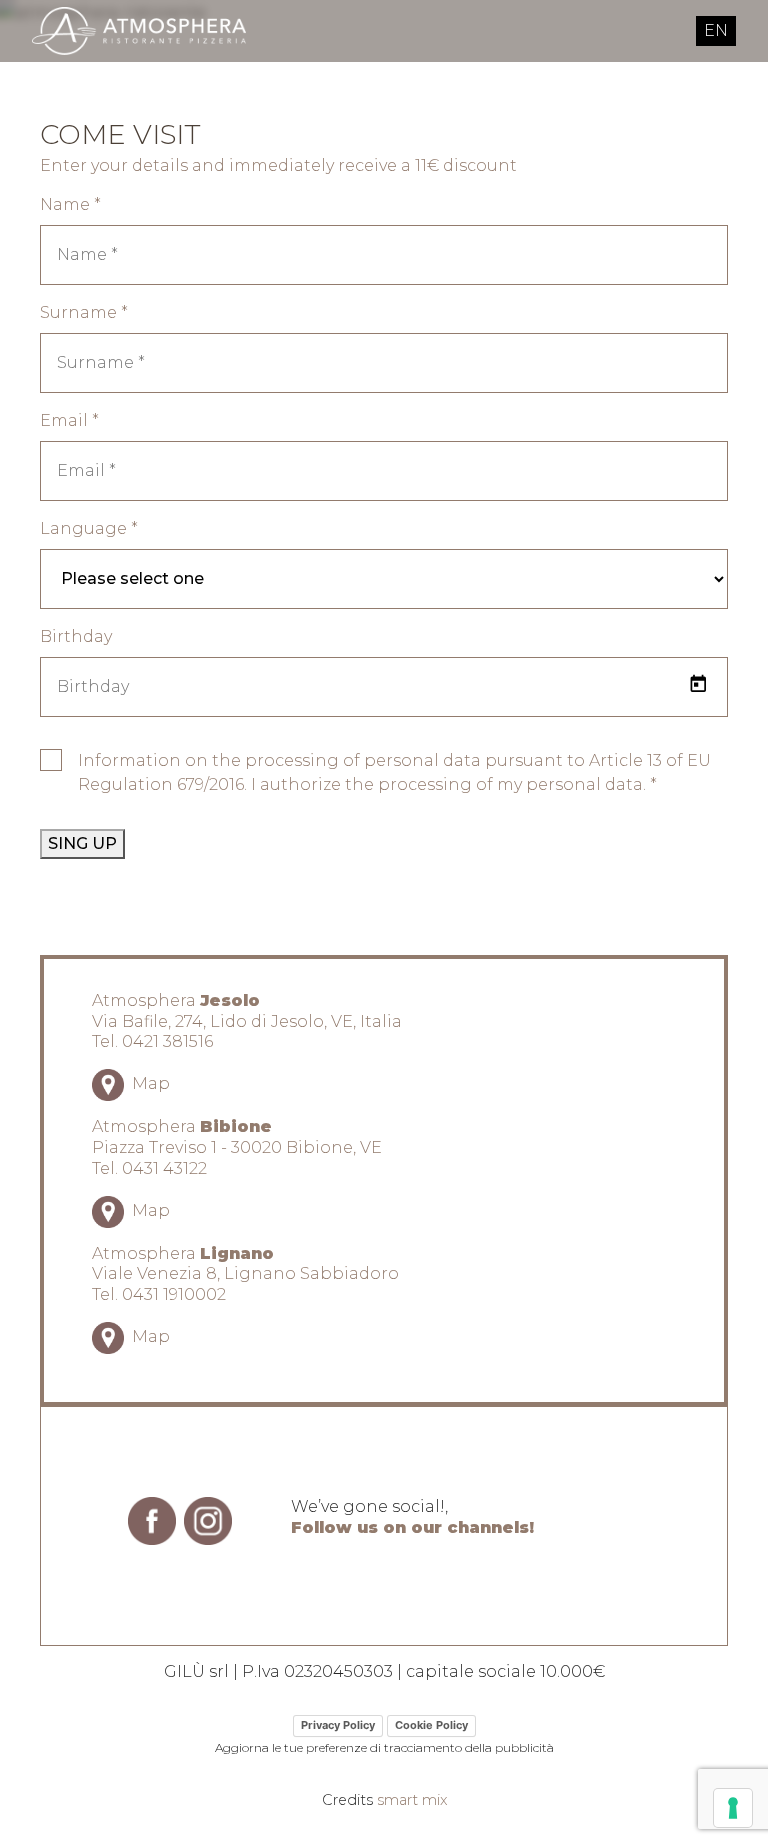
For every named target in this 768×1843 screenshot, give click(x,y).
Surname (84, 312)
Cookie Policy (431, 1725)
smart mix (412, 1800)
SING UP (82, 843)
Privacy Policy (338, 1725)
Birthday (76, 636)
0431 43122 (164, 1168)
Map (149, 1083)
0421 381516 (167, 1041)
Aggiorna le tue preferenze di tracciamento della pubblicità (384, 1747)
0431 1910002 (174, 1294)
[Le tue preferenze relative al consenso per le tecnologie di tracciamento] (733, 1808)
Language (89, 528)
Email (69, 420)
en (716, 30)
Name (70, 204)
